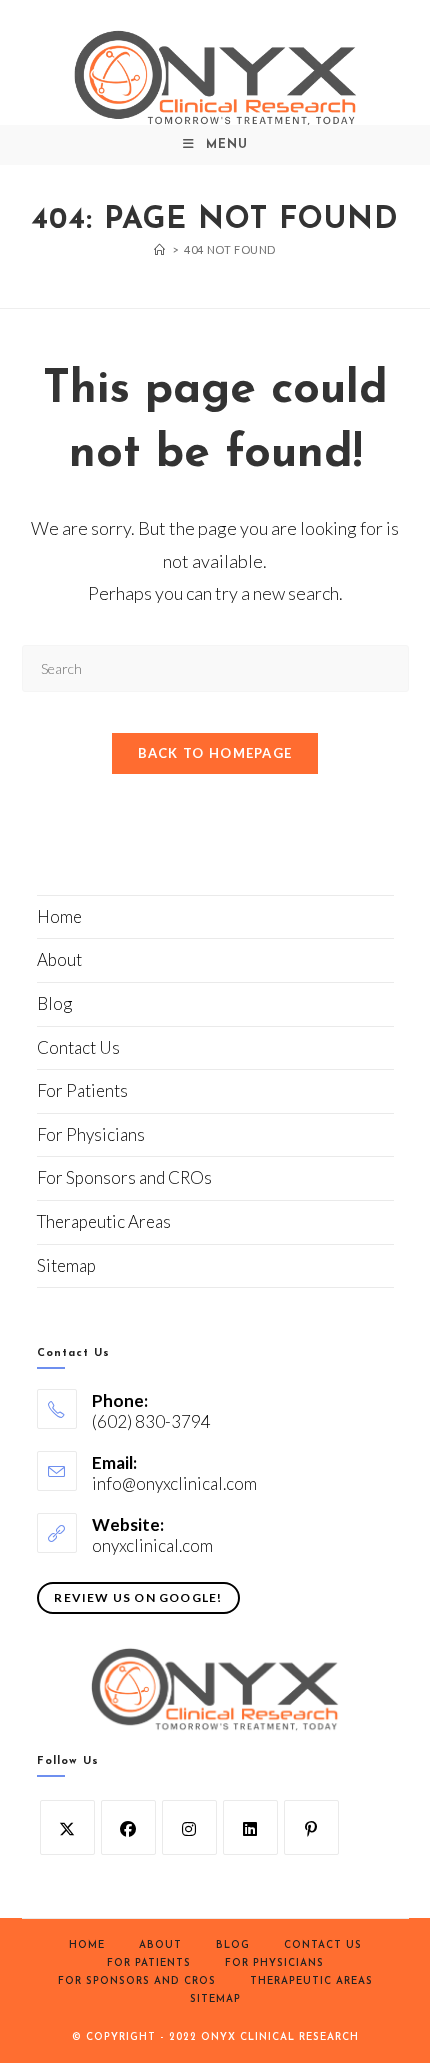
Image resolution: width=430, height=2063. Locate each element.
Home (59, 916)
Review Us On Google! (138, 1597)
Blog (54, 1003)
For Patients (82, 1090)
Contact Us (78, 1047)
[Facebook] (128, 1827)
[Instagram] (189, 1827)
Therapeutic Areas (104, 1221)
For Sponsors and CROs (124, 1177)
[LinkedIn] (250, 1827)
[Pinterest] (311, 1827)
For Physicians (91, 1134)
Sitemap (66, 1265)
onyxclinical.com (152, 1545)
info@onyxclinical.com (174, 1483)
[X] (67, 1827)
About (59, 959)
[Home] (160, 249)
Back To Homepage (215, 753)
